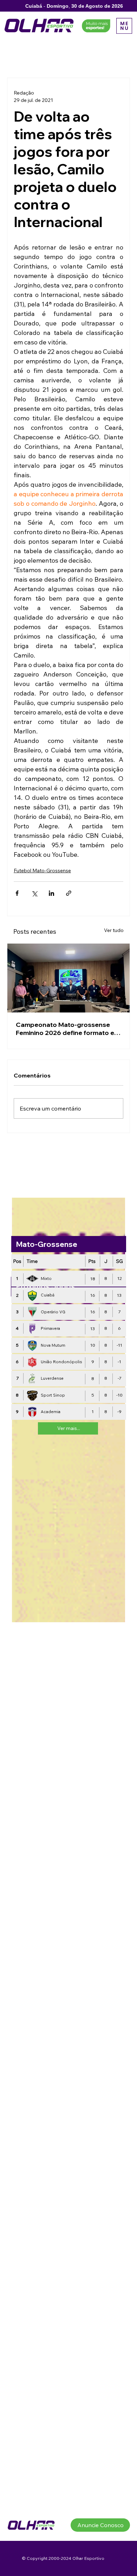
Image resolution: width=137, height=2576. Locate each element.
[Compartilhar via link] (69, 893)
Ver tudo (114, 930)
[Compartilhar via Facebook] (17, 893)
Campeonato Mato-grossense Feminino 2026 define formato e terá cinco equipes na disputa (65, 1029)
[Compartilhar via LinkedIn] (51, 893)
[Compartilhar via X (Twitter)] (34, 893)
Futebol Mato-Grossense (42, 870)
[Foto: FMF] (68, 978)
